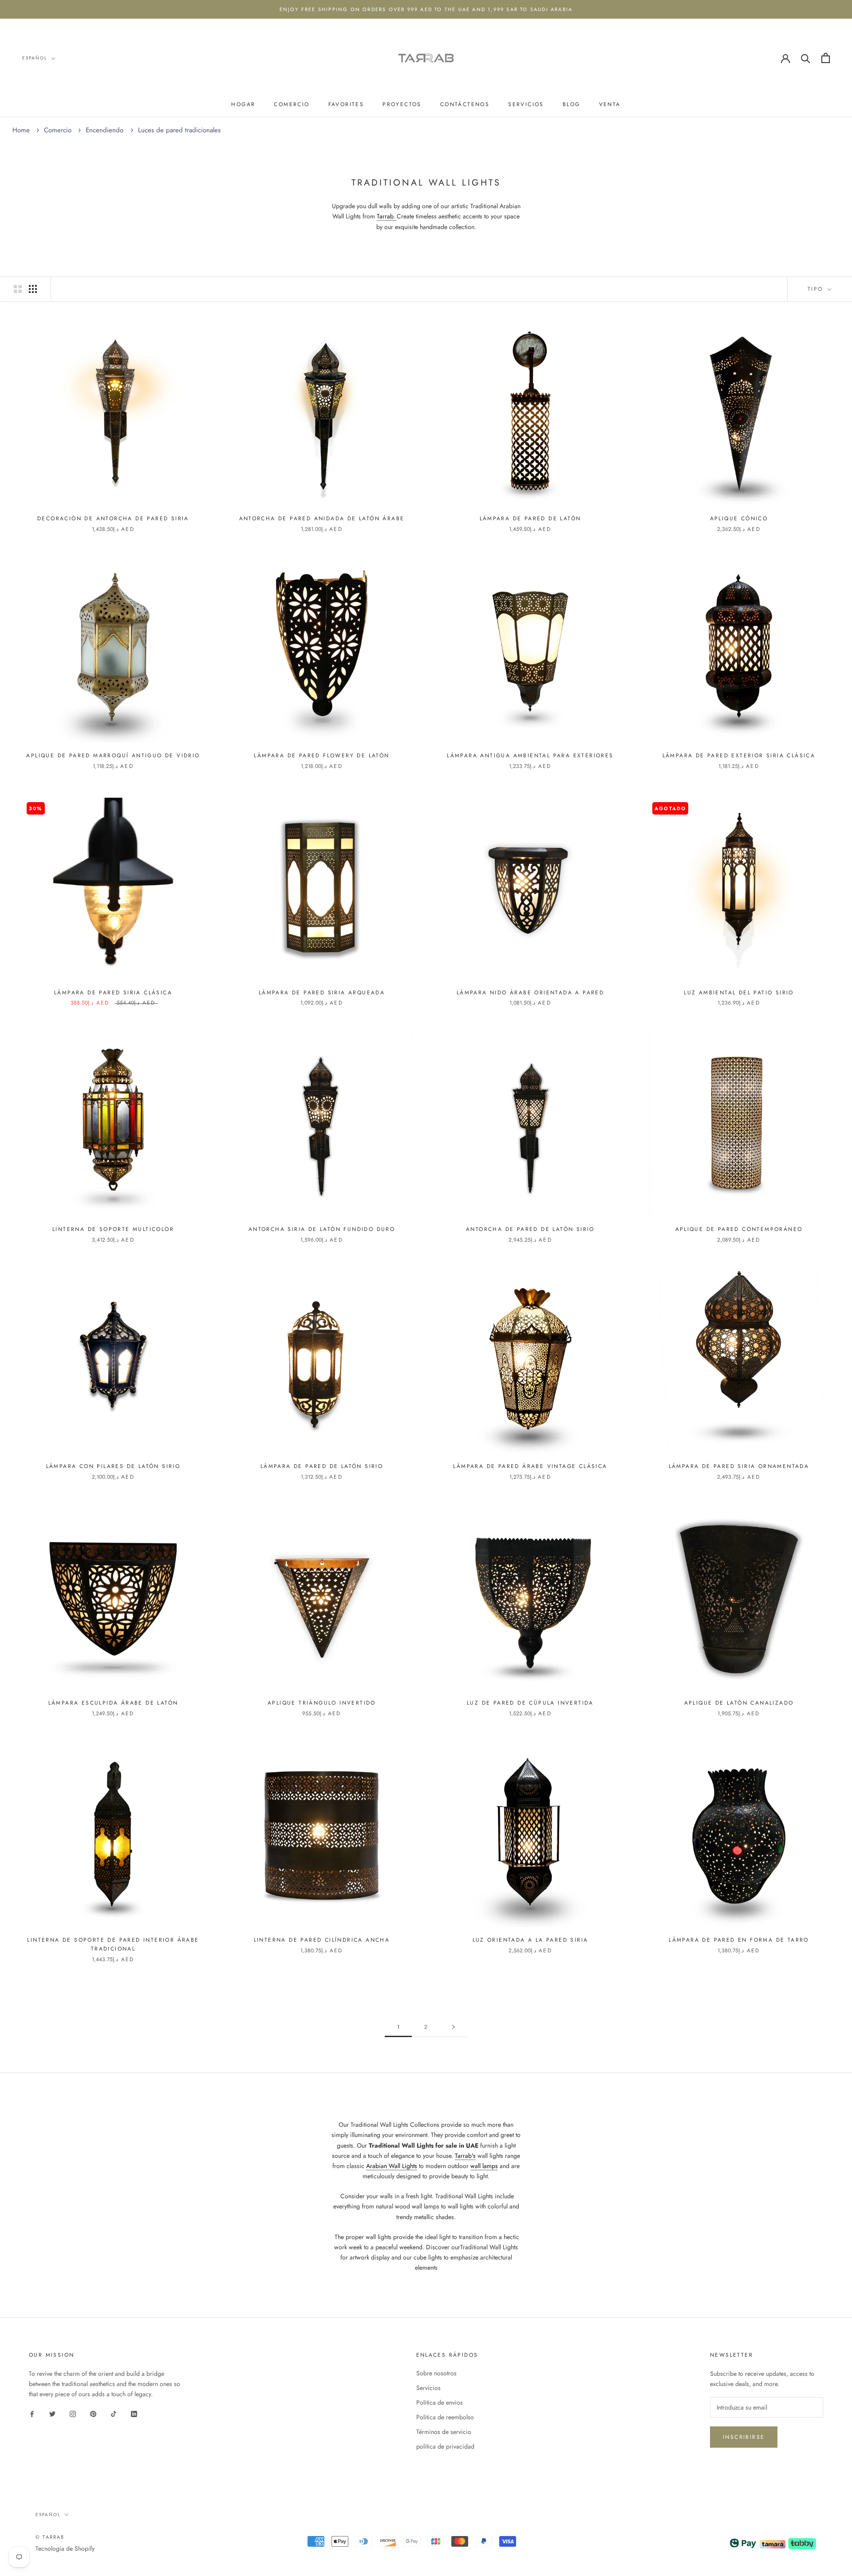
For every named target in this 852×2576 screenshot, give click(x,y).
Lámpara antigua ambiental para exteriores (530, 756)
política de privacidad (445, 2446)
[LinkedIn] (134, 2413)
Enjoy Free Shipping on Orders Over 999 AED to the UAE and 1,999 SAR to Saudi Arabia (426, 9)
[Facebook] (32, 2413)
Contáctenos (465, 104)
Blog (572, 104)
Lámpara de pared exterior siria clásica (739, 756)
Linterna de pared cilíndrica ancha (322, 1940)
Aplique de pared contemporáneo (739, 1229)
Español (35, 58)
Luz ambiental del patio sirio (739, 993)
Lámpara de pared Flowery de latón (321, 756)
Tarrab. (387, 216)
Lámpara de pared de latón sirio (322, 1466)
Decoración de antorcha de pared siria (113, 518)
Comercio (292, 104)
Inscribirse (744, 2437)
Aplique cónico (739, 518)
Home (21, 130)
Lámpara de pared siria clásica (113, 993)
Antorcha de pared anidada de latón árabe (322, 518)
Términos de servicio (444, 2432)
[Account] (785, 58)
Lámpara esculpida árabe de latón (113, 1703)
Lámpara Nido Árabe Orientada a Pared (530, 993)
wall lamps (484, 2166)
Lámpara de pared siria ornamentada (739, 1466)
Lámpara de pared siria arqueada (322, 993)
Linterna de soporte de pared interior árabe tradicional (113, 1944)
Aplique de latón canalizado (739, 1703)
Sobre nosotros (436, 2373)
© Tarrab (50, 2537)
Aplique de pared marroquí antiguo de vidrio (113, 756)
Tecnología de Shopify (65, 2548)
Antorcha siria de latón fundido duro (322, 1229)
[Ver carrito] (826, 58)
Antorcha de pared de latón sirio (530, 1229)
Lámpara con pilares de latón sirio (113, 1466)
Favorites (346, 104)
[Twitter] (52, 2413)
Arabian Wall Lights (392, 2166)
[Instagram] (73, 2413)
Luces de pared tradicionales (179, 130)
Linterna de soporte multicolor (113, 1229)
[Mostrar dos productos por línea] (18, 289)
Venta (610, 104)
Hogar (243, 104)
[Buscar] (806, 58)
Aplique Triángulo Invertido (322, 1703)
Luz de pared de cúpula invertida (530, 1703)
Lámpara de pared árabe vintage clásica (530, 1466)
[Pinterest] (93, 2413)
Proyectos (402, 104)
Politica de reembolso (445, 2417)
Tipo (817, 289)
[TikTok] (114, 2413)
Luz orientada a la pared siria (531, 1940)
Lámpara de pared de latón (531, 518)
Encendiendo (106, 130)
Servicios (526, 104)
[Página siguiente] (454, 2027)
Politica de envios (440, 2402)
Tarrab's (465, 2156)
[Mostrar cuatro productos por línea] (33, 289)
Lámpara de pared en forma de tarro (739, 1940)
